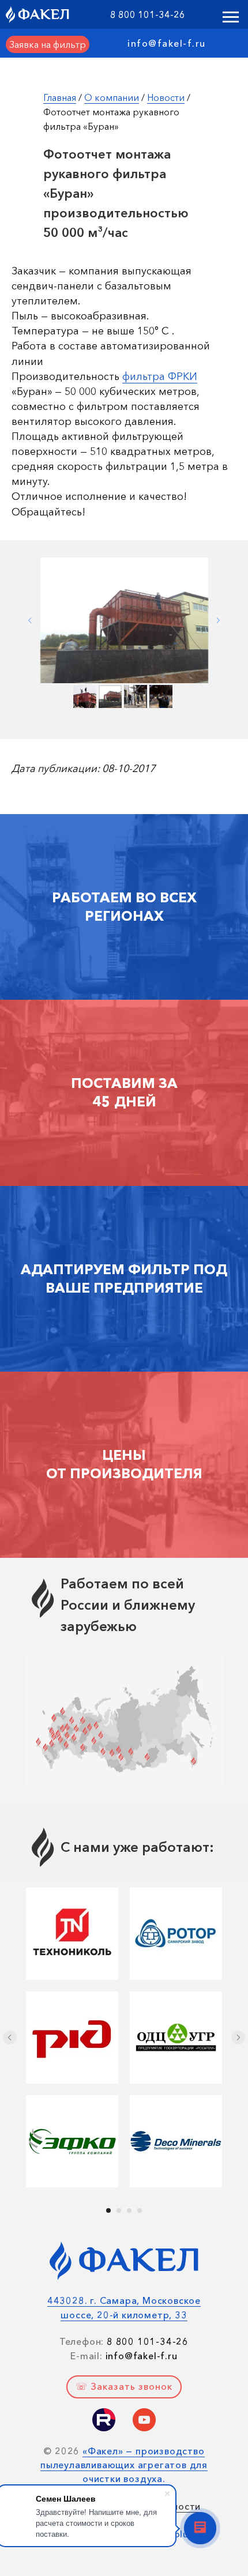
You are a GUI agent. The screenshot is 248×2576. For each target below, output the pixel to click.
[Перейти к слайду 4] (140, 2210)
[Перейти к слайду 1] (108, 2210)
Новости (166, 97)
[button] (48, 44)
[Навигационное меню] (231, 17)
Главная (60, 97)
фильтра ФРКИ (160, 376)
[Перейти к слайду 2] (119, 2210)
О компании (112, 97)
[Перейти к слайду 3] (129, 2210)
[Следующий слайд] (238, 2038)
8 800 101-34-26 (148, 14)
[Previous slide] (30, 620)
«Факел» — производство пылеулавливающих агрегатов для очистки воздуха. (124, 2465)
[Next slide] (218, 620)
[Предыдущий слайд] (10, 2038)
